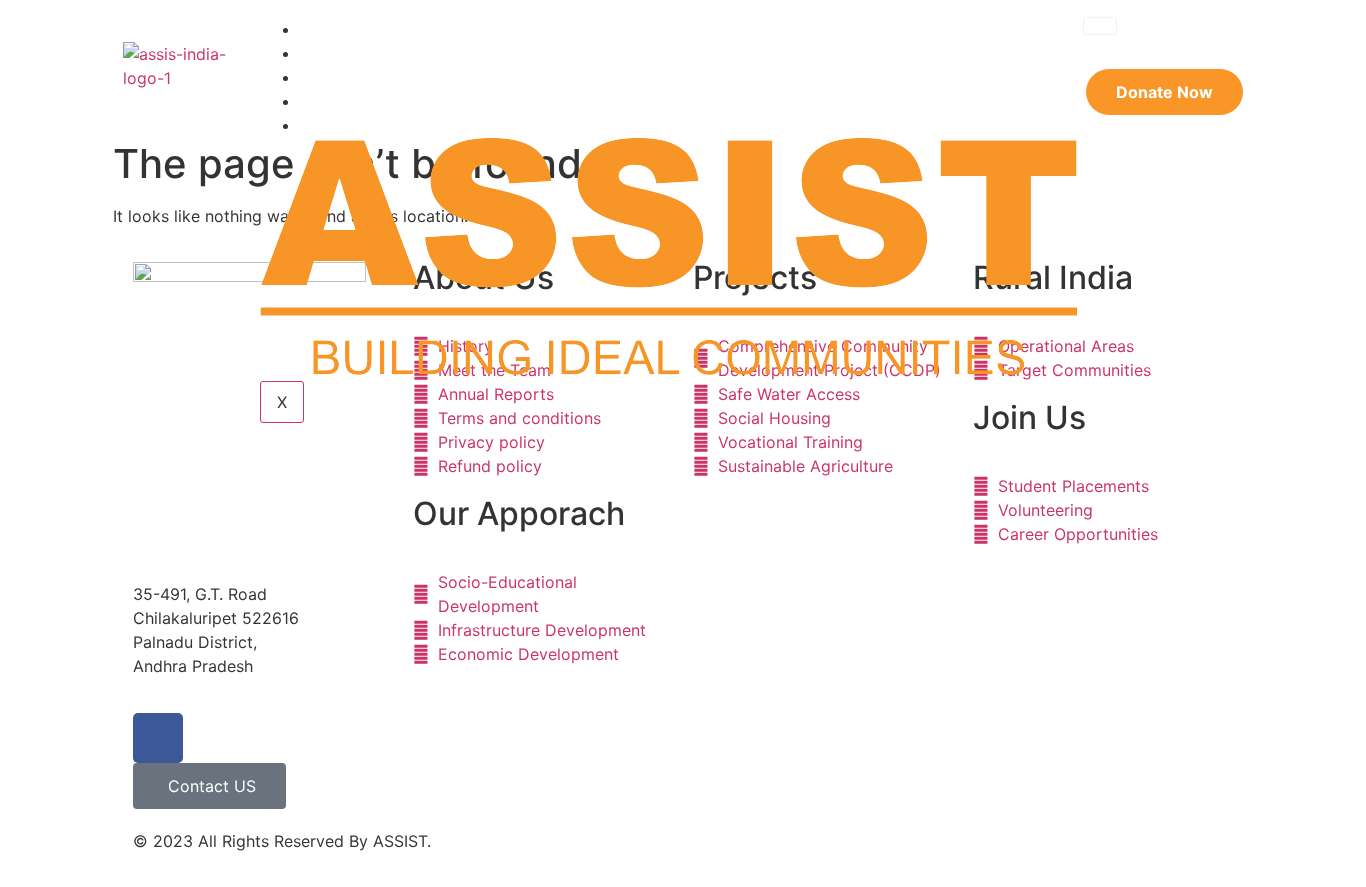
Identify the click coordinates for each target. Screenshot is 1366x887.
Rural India (356, 100)
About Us (350, 28)
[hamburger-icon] (1100, 26)
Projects (347, 76)
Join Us (342, 124)
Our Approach (369, 52)
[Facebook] (158, 738)
